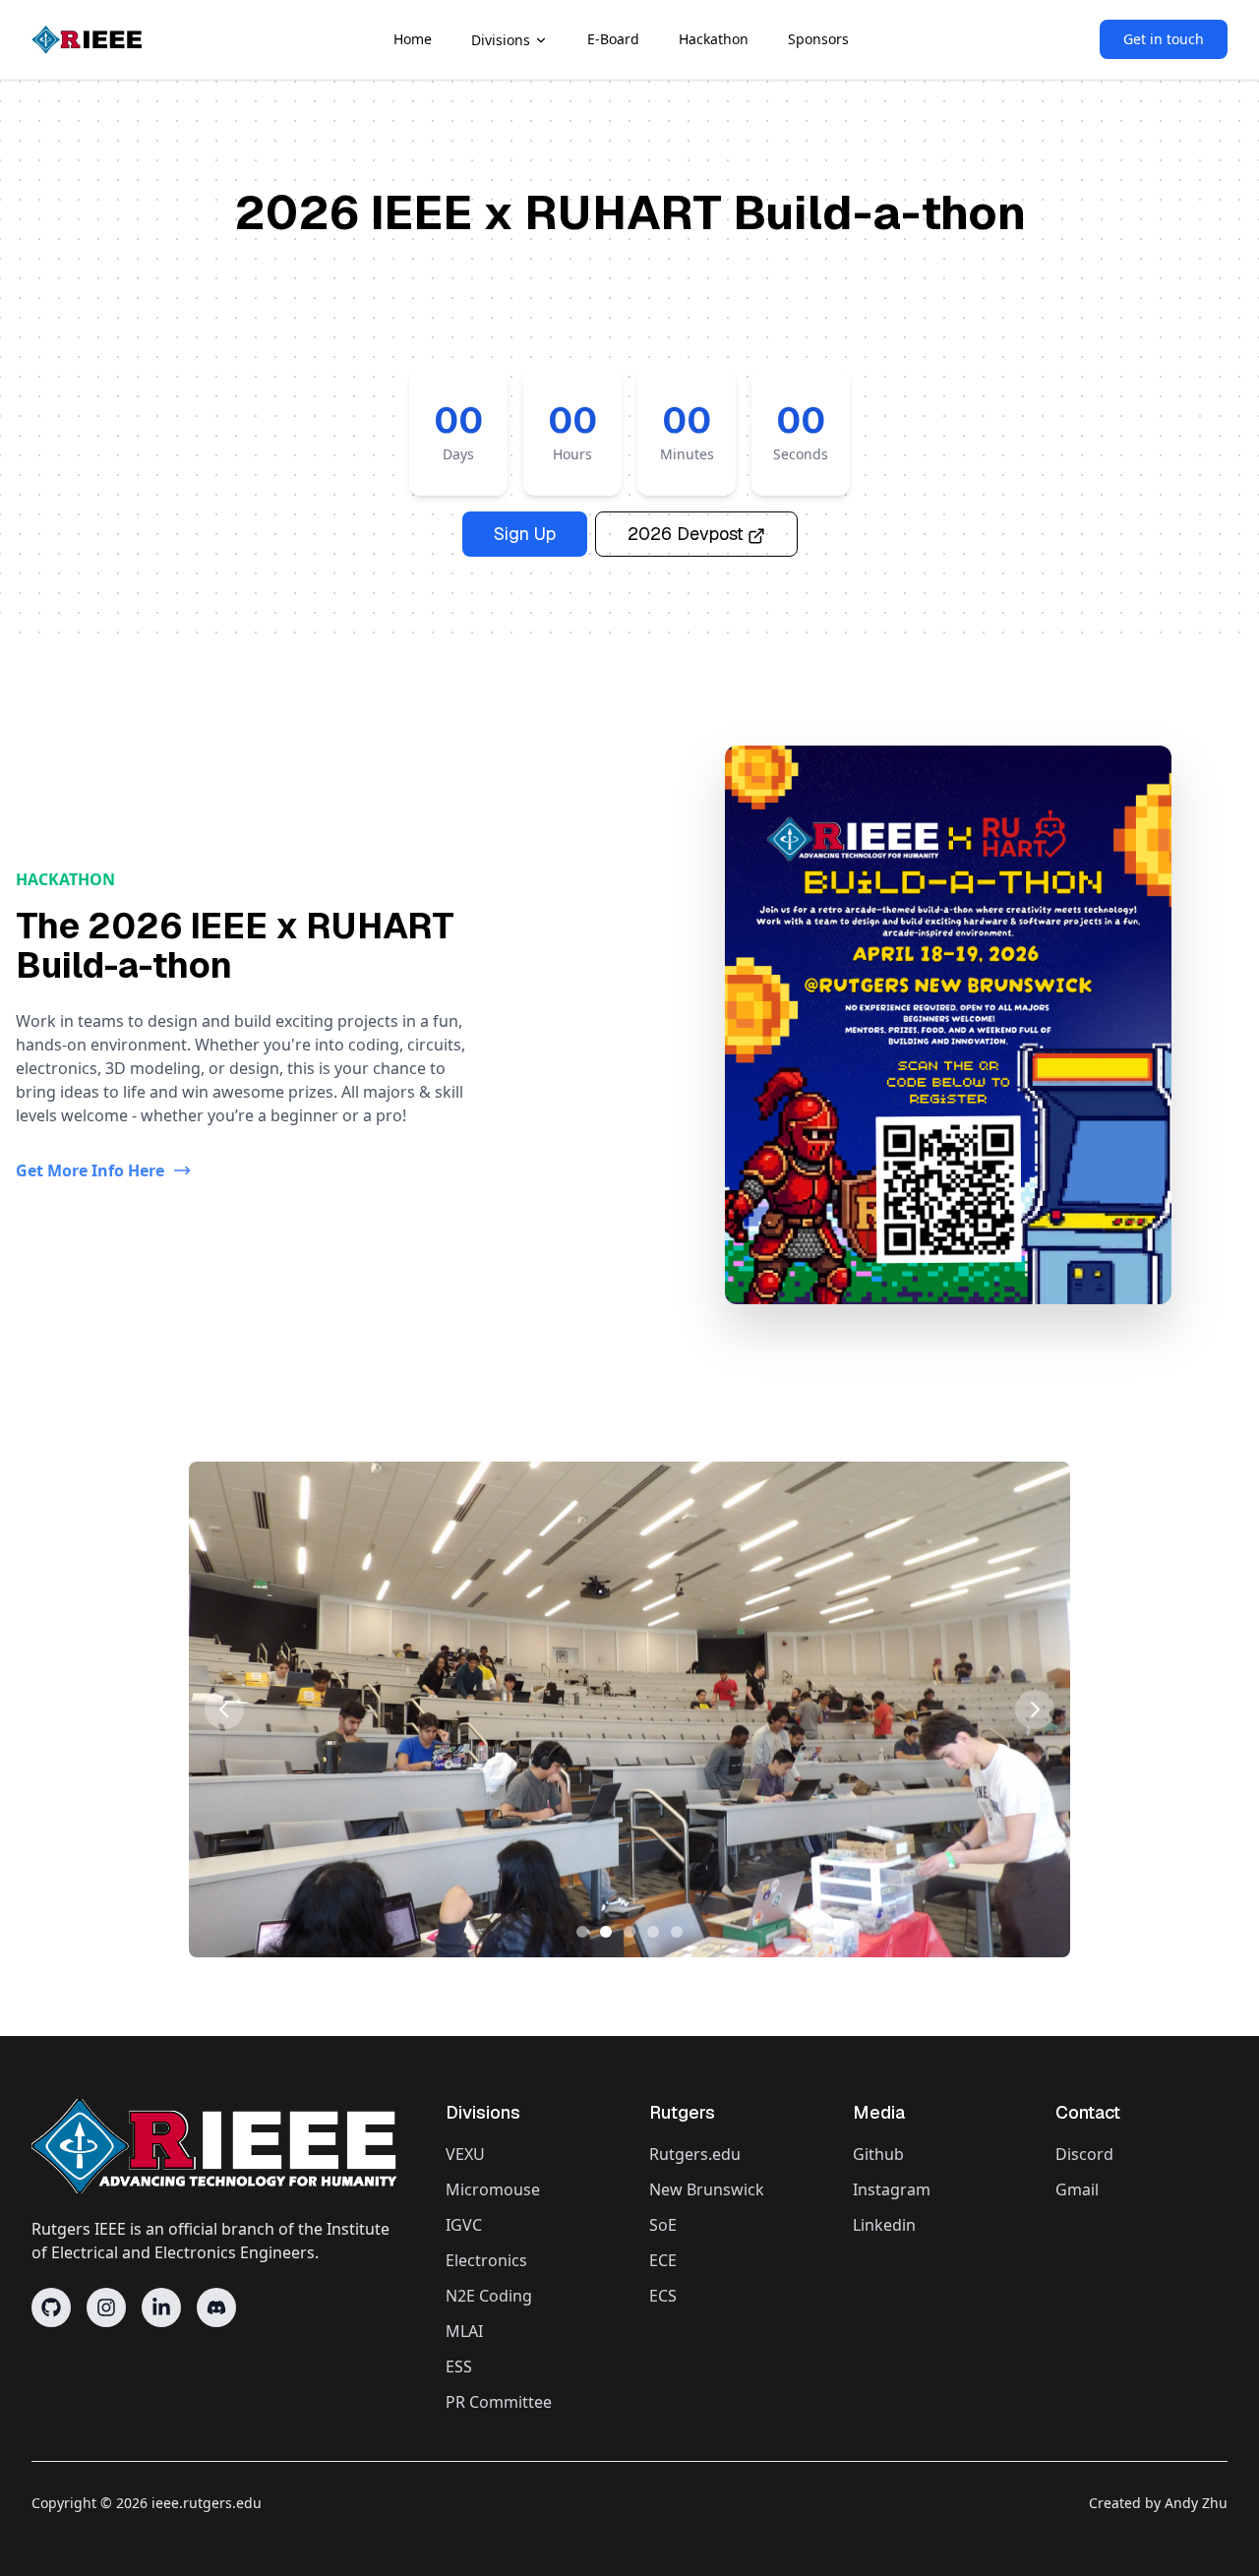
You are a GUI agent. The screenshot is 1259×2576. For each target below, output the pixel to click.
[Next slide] (1035, 1709)
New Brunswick (707, 2189)
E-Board (613, 39)
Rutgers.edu (695, 2154)
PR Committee (499, 2402)
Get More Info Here (90, 1170)
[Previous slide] (224, 1709)
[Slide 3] (629, 1932)
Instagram (892, 2189)
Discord (1084, 2154)
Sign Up (525, 534)
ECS (663, 2296)
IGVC (464, 2225)
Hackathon (714, 39)
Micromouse (493, 2189)
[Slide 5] (677, 1932)
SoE (663, 2225)
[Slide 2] (606, 1932)
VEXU (465, 2154)
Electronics (486, 2260)
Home (413, 39)
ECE (663, 2260)
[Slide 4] (653, 1932)
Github (878, 2154)
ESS (459, 2366)
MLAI (464, 2331)
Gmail (1077, 2189)
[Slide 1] (582, 1932)
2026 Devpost (686, 534)
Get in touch (1164, 39)
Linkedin (884, 2225)
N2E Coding (489, 2296)
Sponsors (818, 39)
